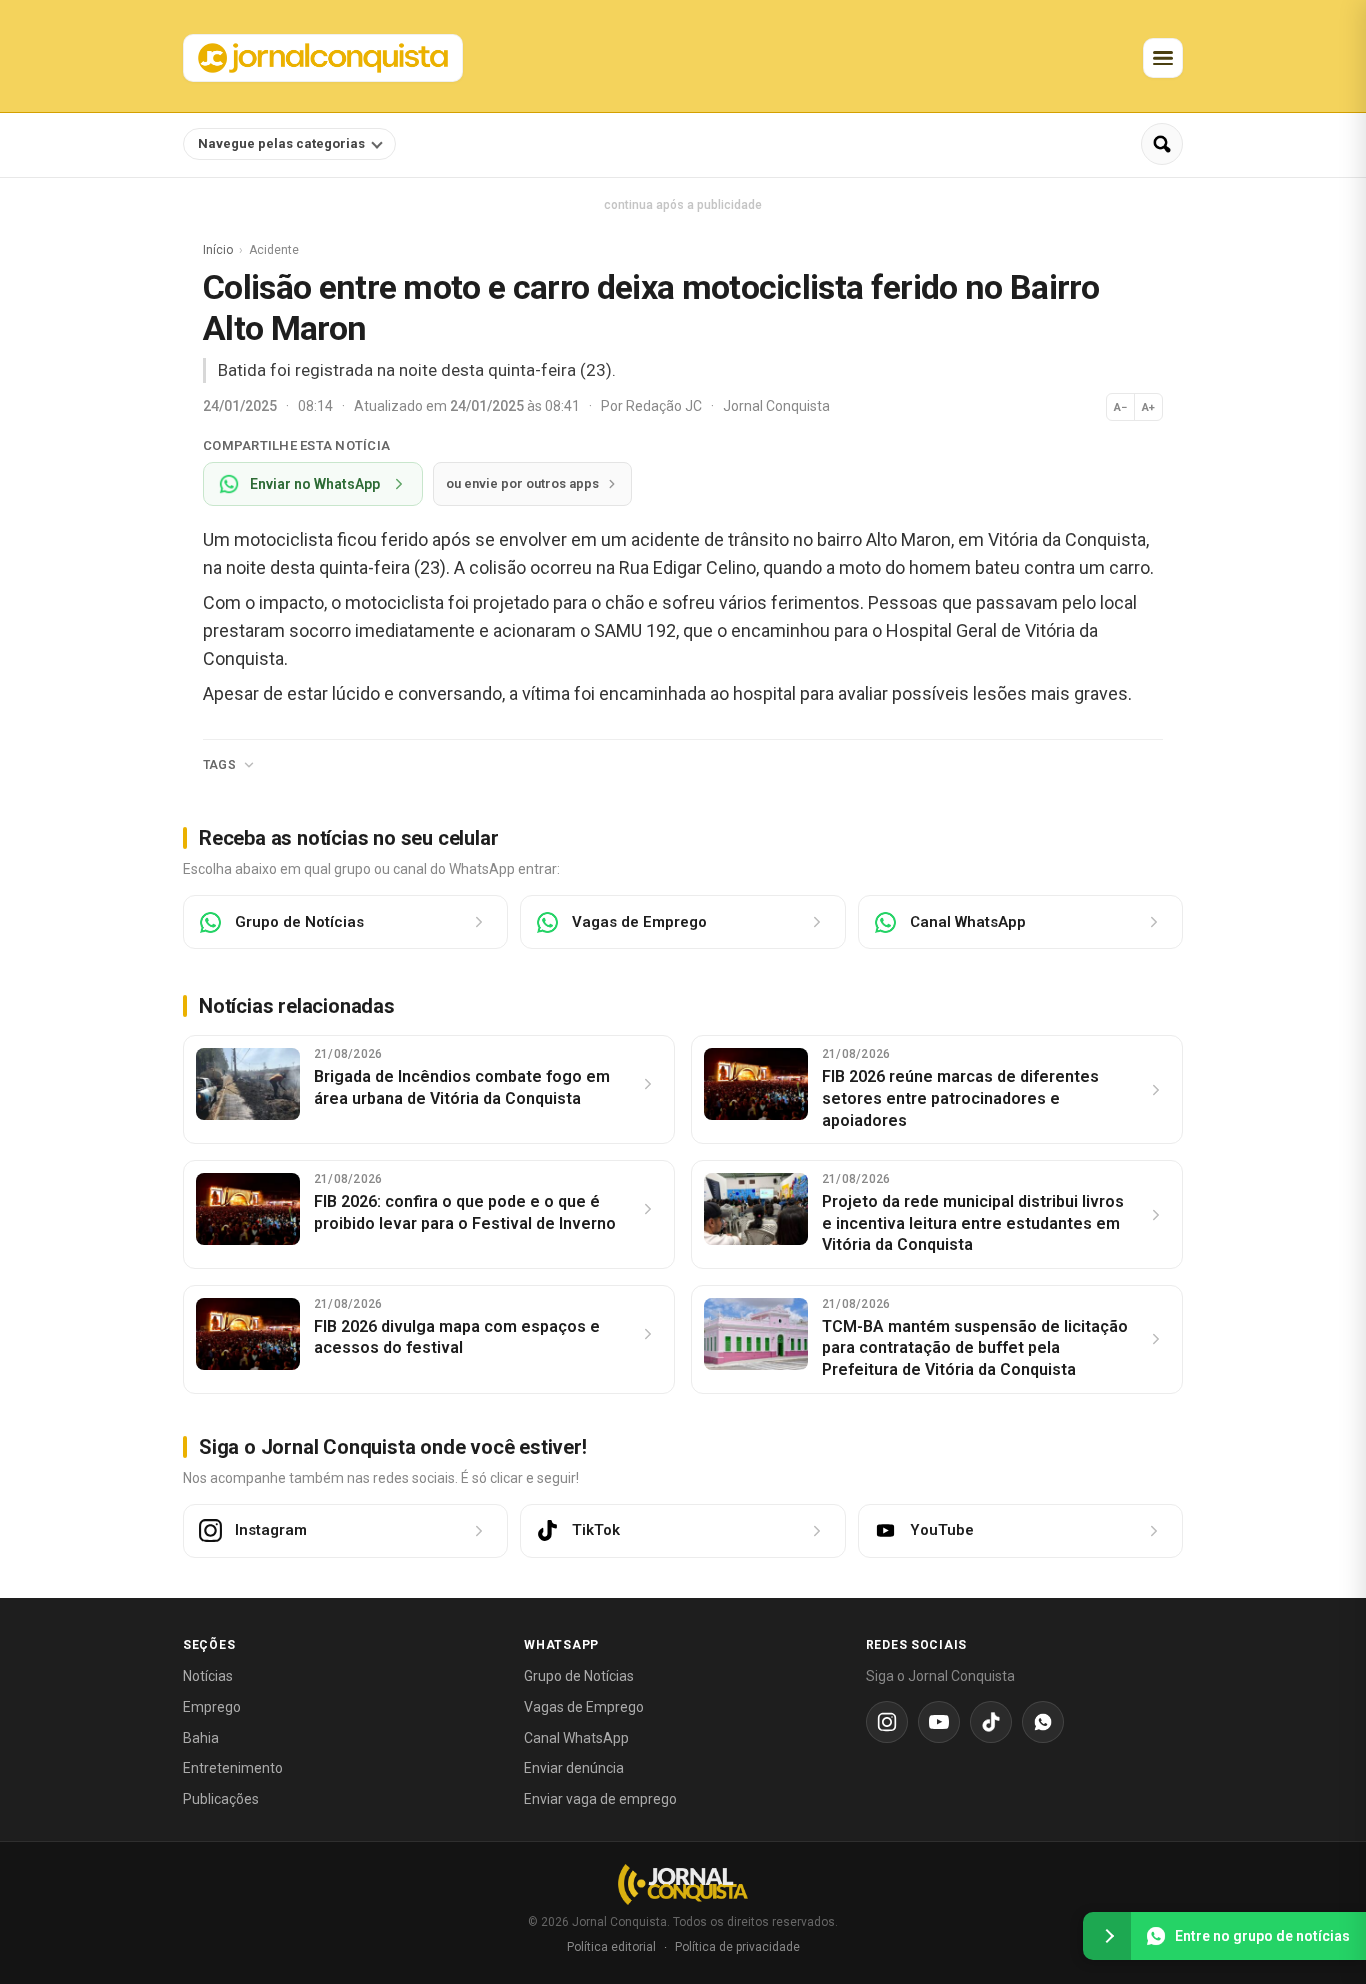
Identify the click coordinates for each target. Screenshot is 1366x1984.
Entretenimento (233, 1768)
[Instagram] (887, 1722)
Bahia (201, 1738)
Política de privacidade (737, 1947)
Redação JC (665, 406)
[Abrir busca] (1162, 144)
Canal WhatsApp (576, 1738)
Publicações (221, 1799)
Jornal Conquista (776, 406)
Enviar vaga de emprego (600, 1799)
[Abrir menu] (1163, 58)
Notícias (208, 1676)
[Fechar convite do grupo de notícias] (1107, 1936)
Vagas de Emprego (584, 1707)
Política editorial (611, 1947)
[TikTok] (991, 1722)
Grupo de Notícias (579, 1676)
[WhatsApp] (1043, 1722)
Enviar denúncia (574, 1768)
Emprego (212, 1707)
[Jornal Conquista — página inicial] (683, 1884)
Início (218, 250)
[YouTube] (939, 1722)
